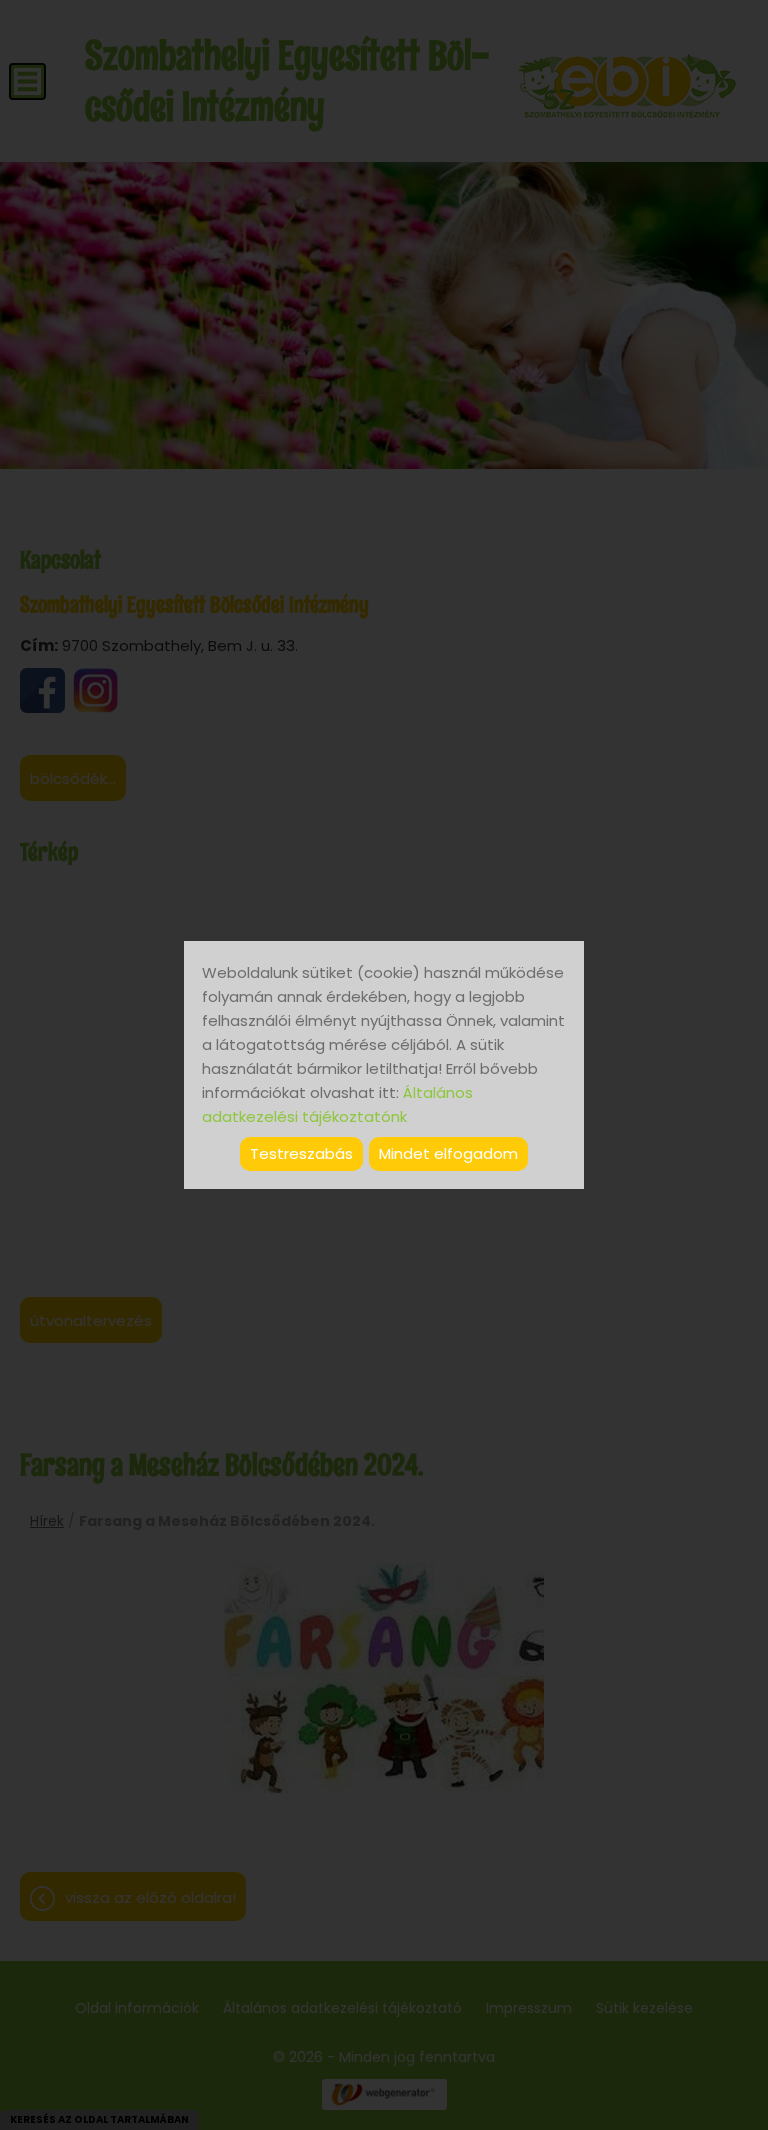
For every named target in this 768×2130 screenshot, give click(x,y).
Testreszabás (301, 1153)
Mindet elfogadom (448, 1153)
